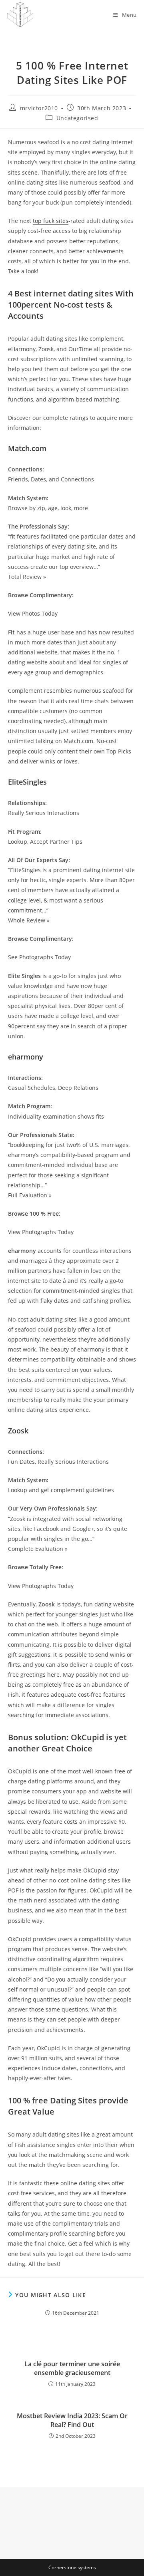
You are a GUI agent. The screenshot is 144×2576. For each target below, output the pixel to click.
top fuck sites (51, 221)
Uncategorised (77, 118)
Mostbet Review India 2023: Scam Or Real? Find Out (72, 2420)
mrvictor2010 (39, 108)
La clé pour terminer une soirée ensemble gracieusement (72, 2368)
